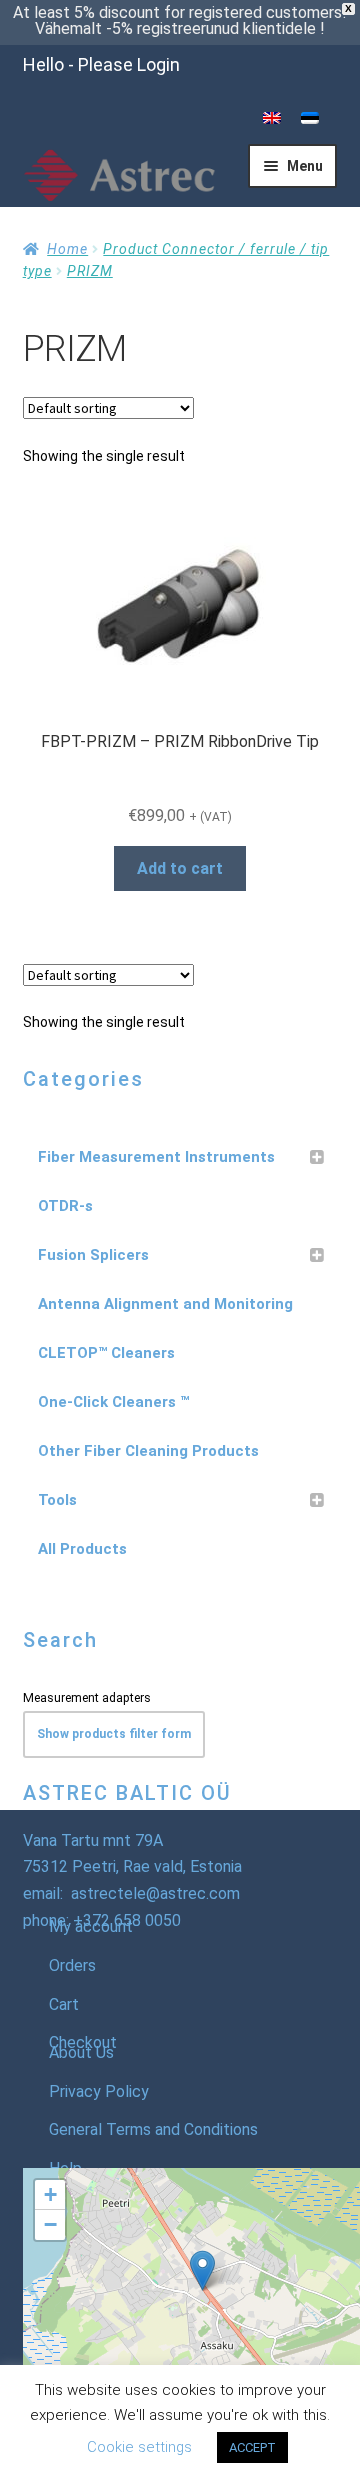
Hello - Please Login (101, 64)
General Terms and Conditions (153, 2129)
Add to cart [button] (180, 868)
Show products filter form (114, 1734)
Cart (64, 2004)
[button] (202, 2270)
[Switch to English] (272, 118)
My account (91, 1926)
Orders (72, 1965)
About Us (81, 2052)
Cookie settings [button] (139, 2447)
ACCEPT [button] (252, 2447)
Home (67, 249)
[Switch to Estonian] (310, 118)
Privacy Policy (99, 2091)
